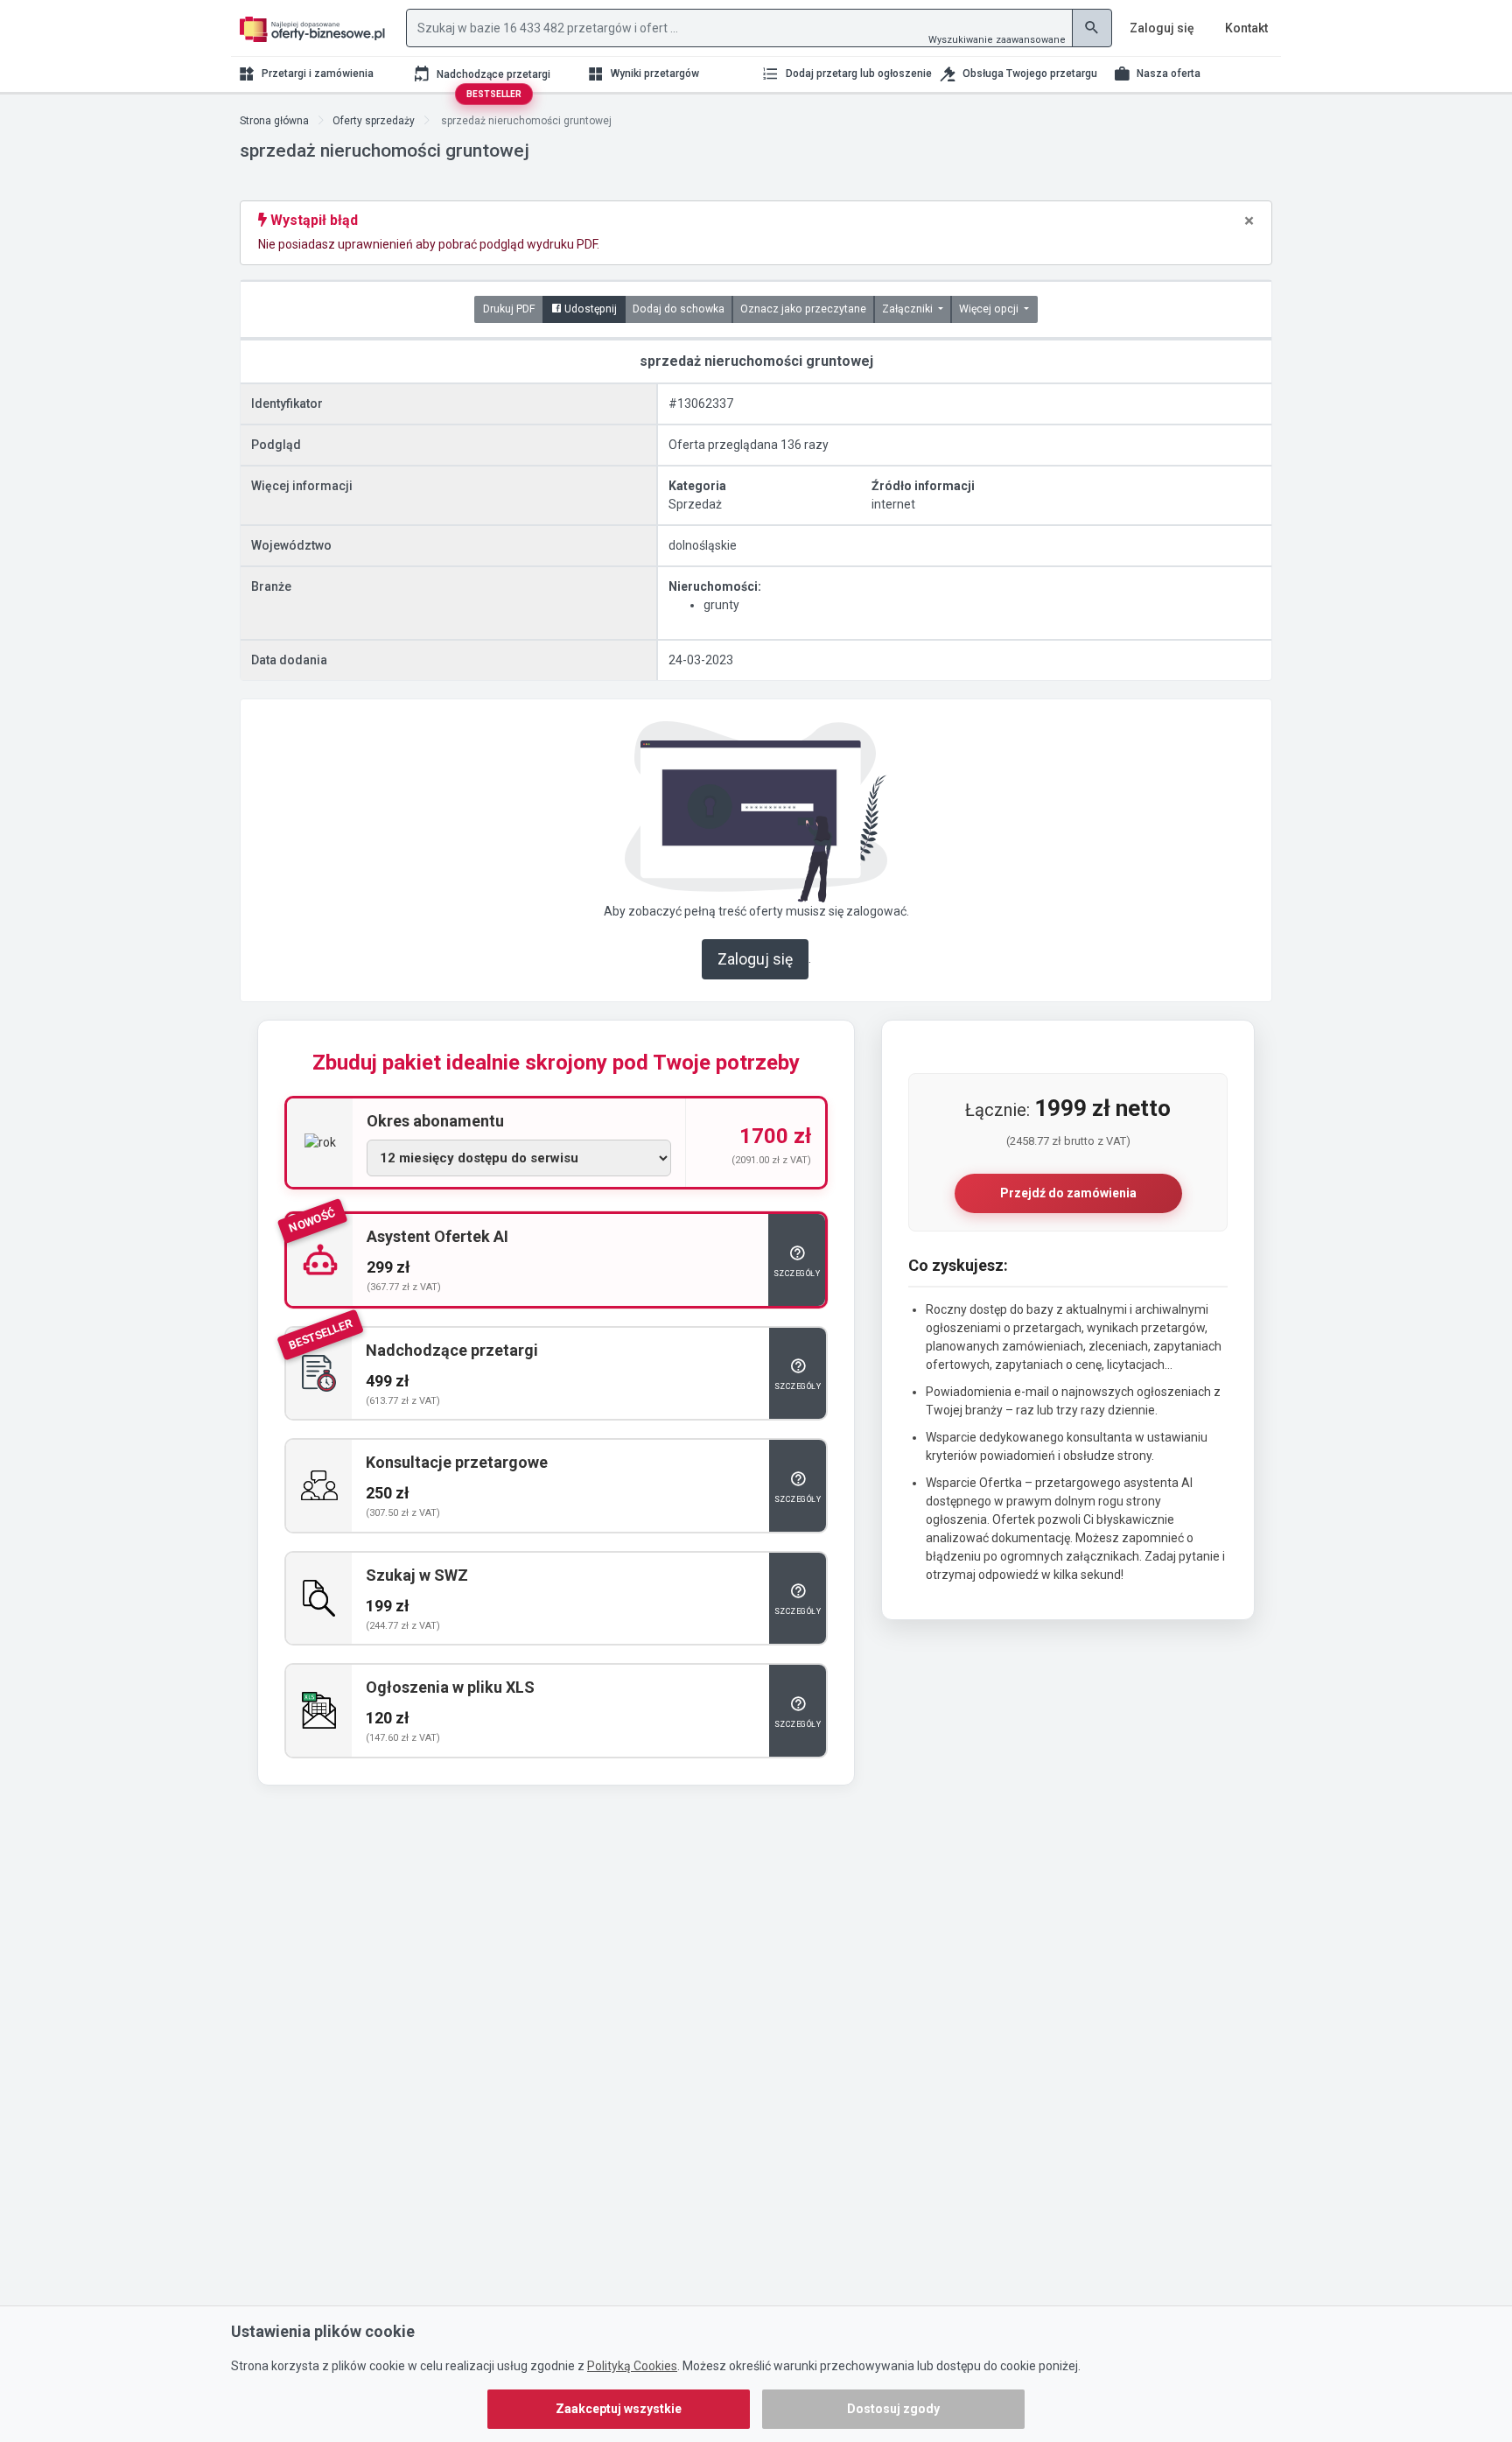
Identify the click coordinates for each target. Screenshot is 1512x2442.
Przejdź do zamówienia (1068, 1193)
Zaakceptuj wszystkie (619, 2409)
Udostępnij (589, 309)
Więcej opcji (990, 309)
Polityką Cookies (632, 2366)
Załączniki (909, 309)
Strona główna (274, 121)
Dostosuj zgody (893, 2409)
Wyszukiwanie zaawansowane (997, 40)
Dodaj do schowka (679, 309)
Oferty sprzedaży (374, 121)
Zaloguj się (755, 959)
